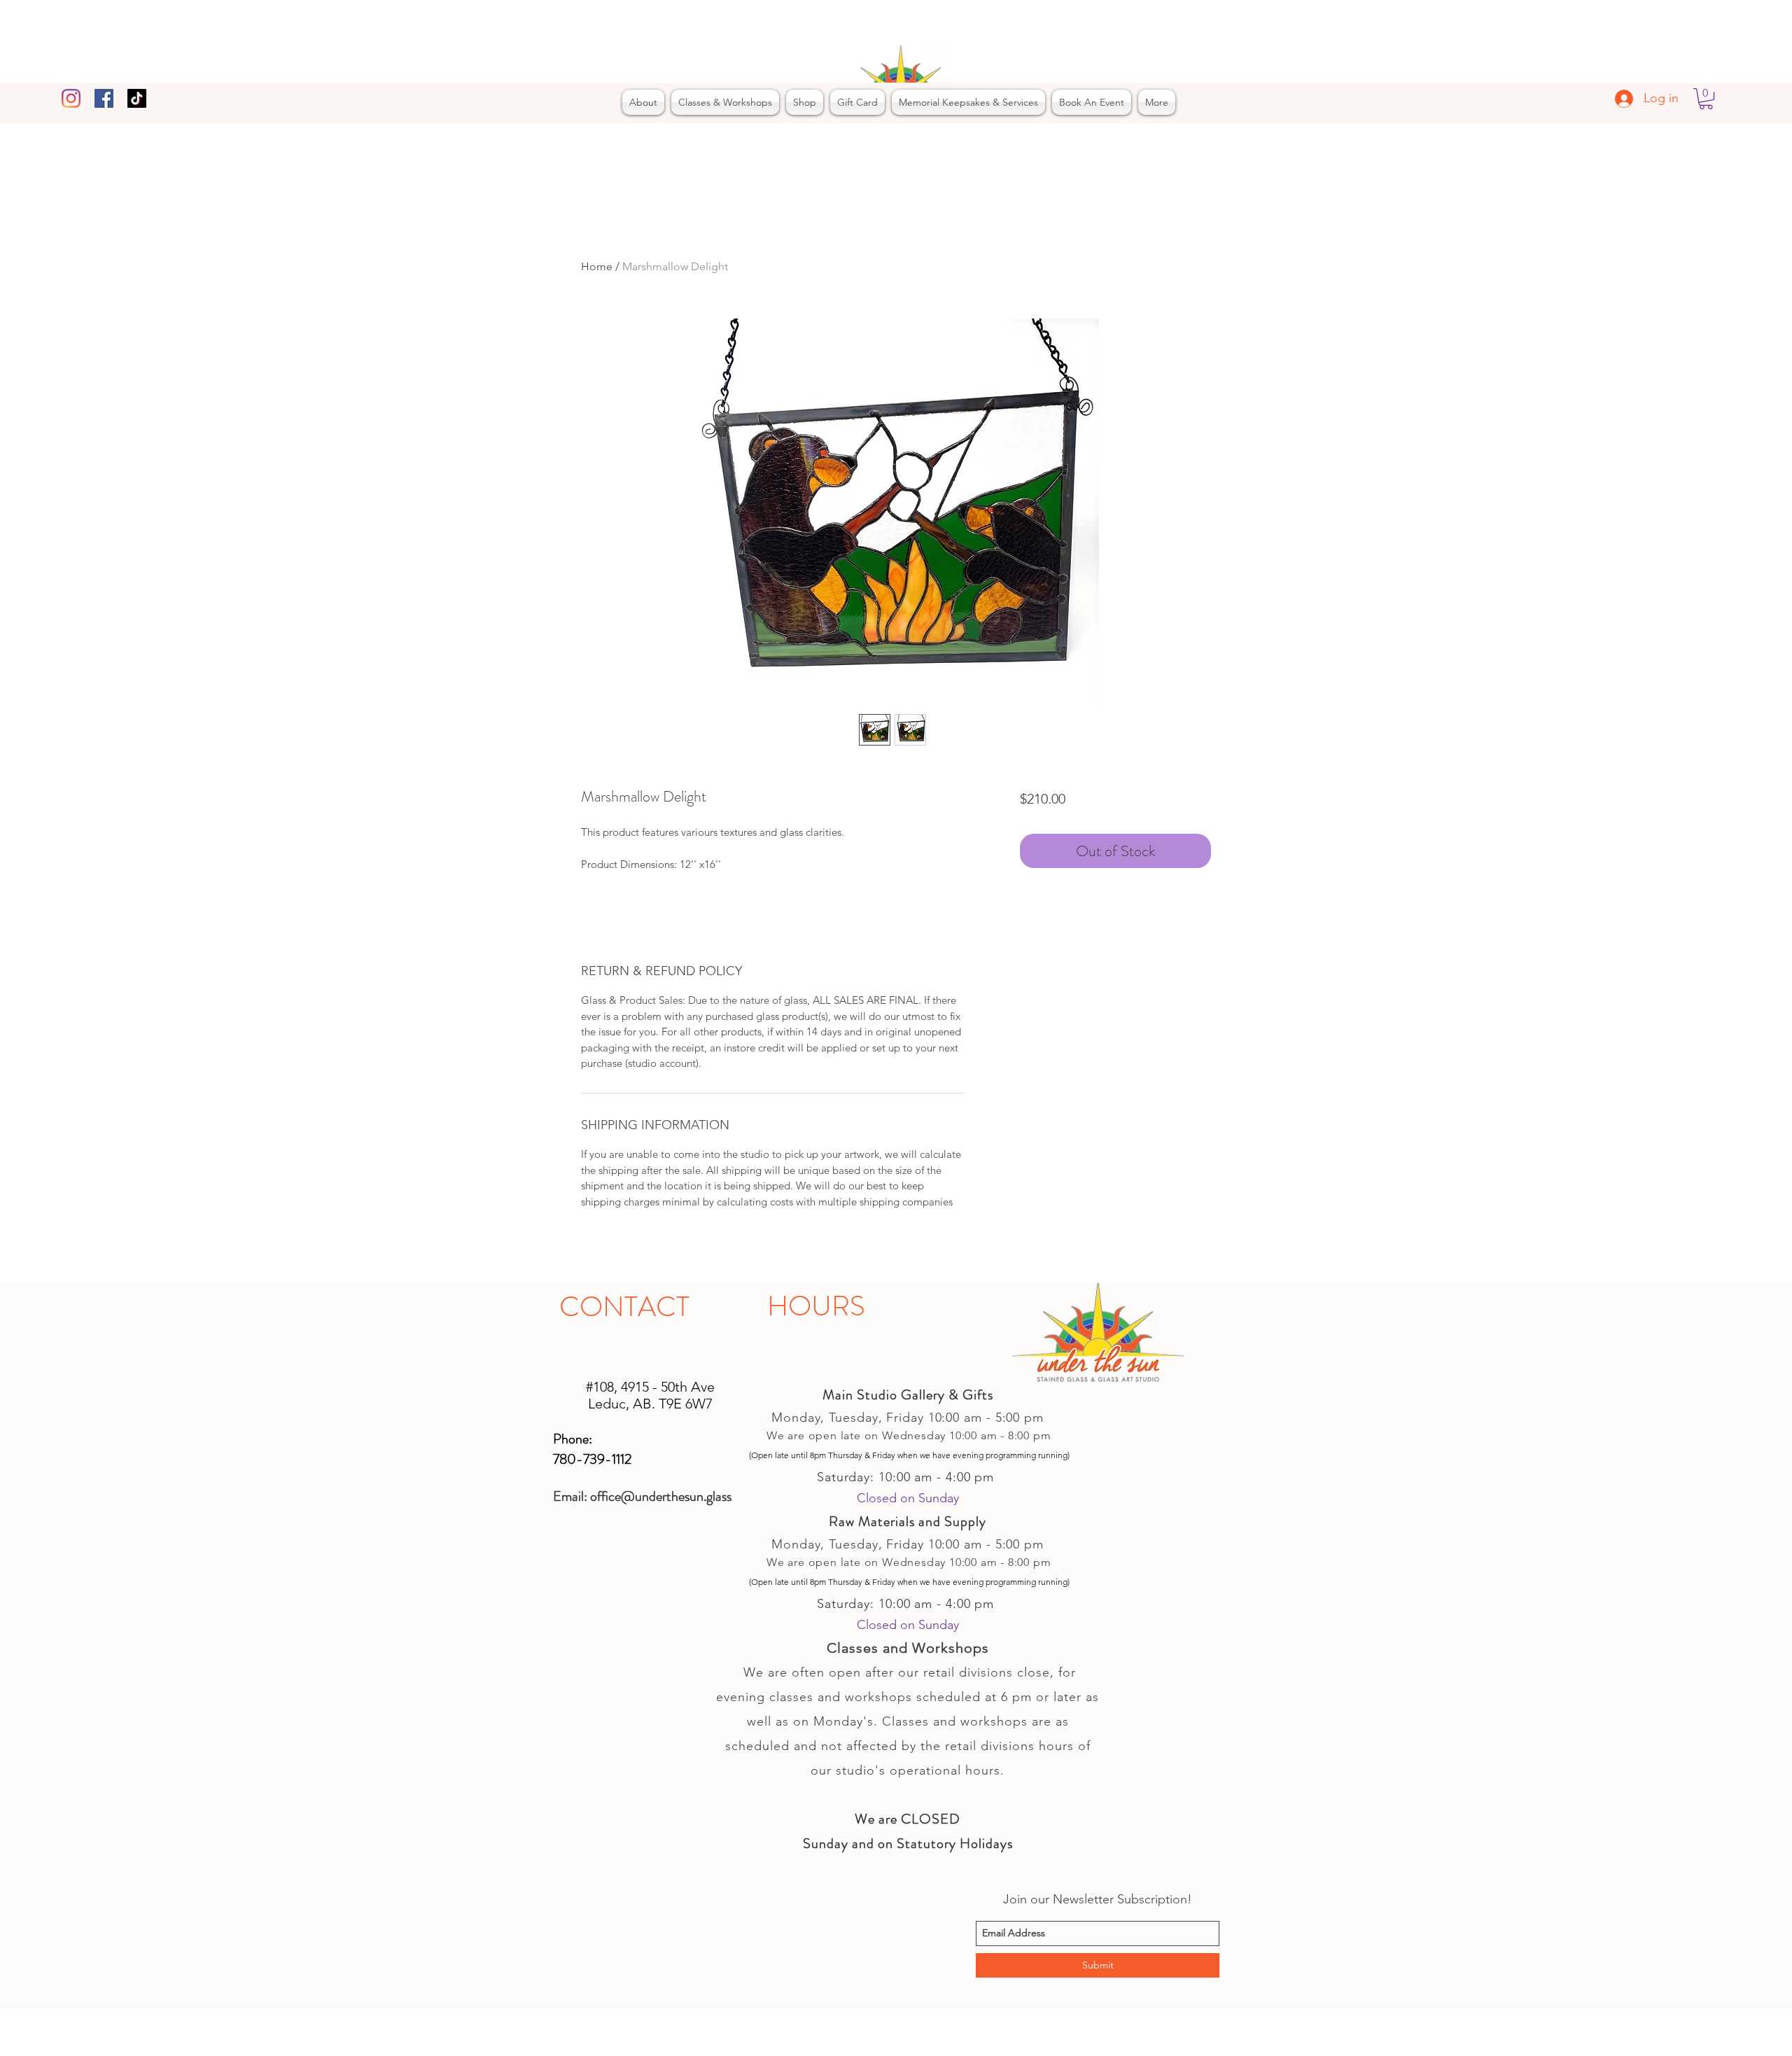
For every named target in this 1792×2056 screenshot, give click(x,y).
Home (597, 266)
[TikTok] (137, 98)
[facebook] (104, 98)
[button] (1706, 99)
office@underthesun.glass (661, 1496)
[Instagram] (71, 98)
